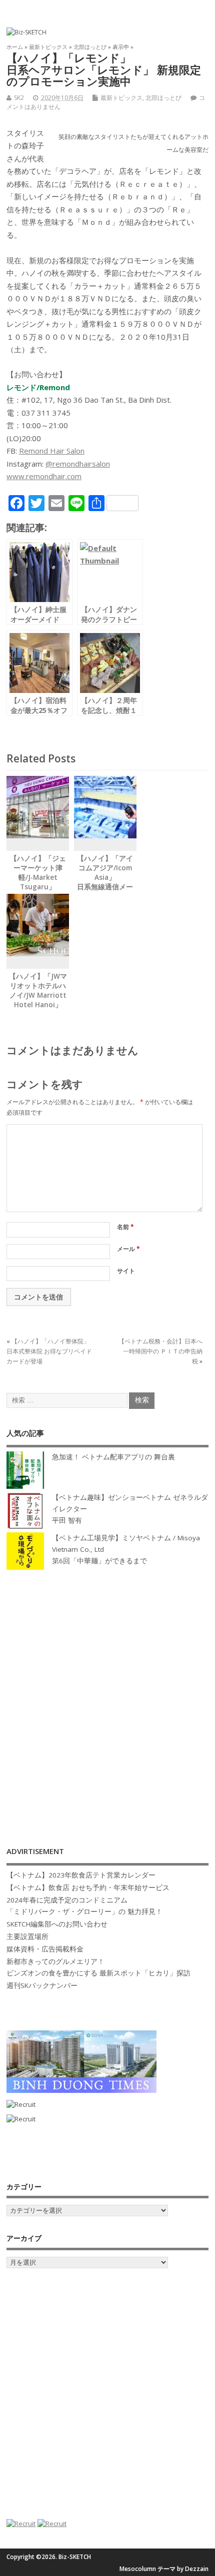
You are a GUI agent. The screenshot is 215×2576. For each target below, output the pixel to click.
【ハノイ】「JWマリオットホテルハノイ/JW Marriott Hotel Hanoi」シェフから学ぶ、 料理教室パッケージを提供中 (38, 1004)
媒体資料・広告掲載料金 (45, 1949)
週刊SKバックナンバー (42, 1985)
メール (128, 1249)
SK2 (19, 98)
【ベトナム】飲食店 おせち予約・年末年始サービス (88, 1888)
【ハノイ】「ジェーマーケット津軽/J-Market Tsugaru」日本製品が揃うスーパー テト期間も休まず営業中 (38, 887)
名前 (125, 1227)
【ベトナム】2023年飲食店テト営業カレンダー (81, 1875)
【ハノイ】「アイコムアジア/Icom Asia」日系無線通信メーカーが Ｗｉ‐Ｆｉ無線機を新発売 (105, 882)
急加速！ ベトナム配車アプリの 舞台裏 (113, 1457)
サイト (126, 1271)
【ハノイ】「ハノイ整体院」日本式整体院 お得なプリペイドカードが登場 (49, 1351)
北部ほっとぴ (163, 98)
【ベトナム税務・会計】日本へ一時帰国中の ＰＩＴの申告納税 (160, 1351)
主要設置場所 (27, 1936)
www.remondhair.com (44, 476)
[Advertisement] (107, 1698)
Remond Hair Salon (52, 451)
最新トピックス (121, 98)
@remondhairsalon (78, 464)
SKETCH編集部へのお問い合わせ (57, 1924)
